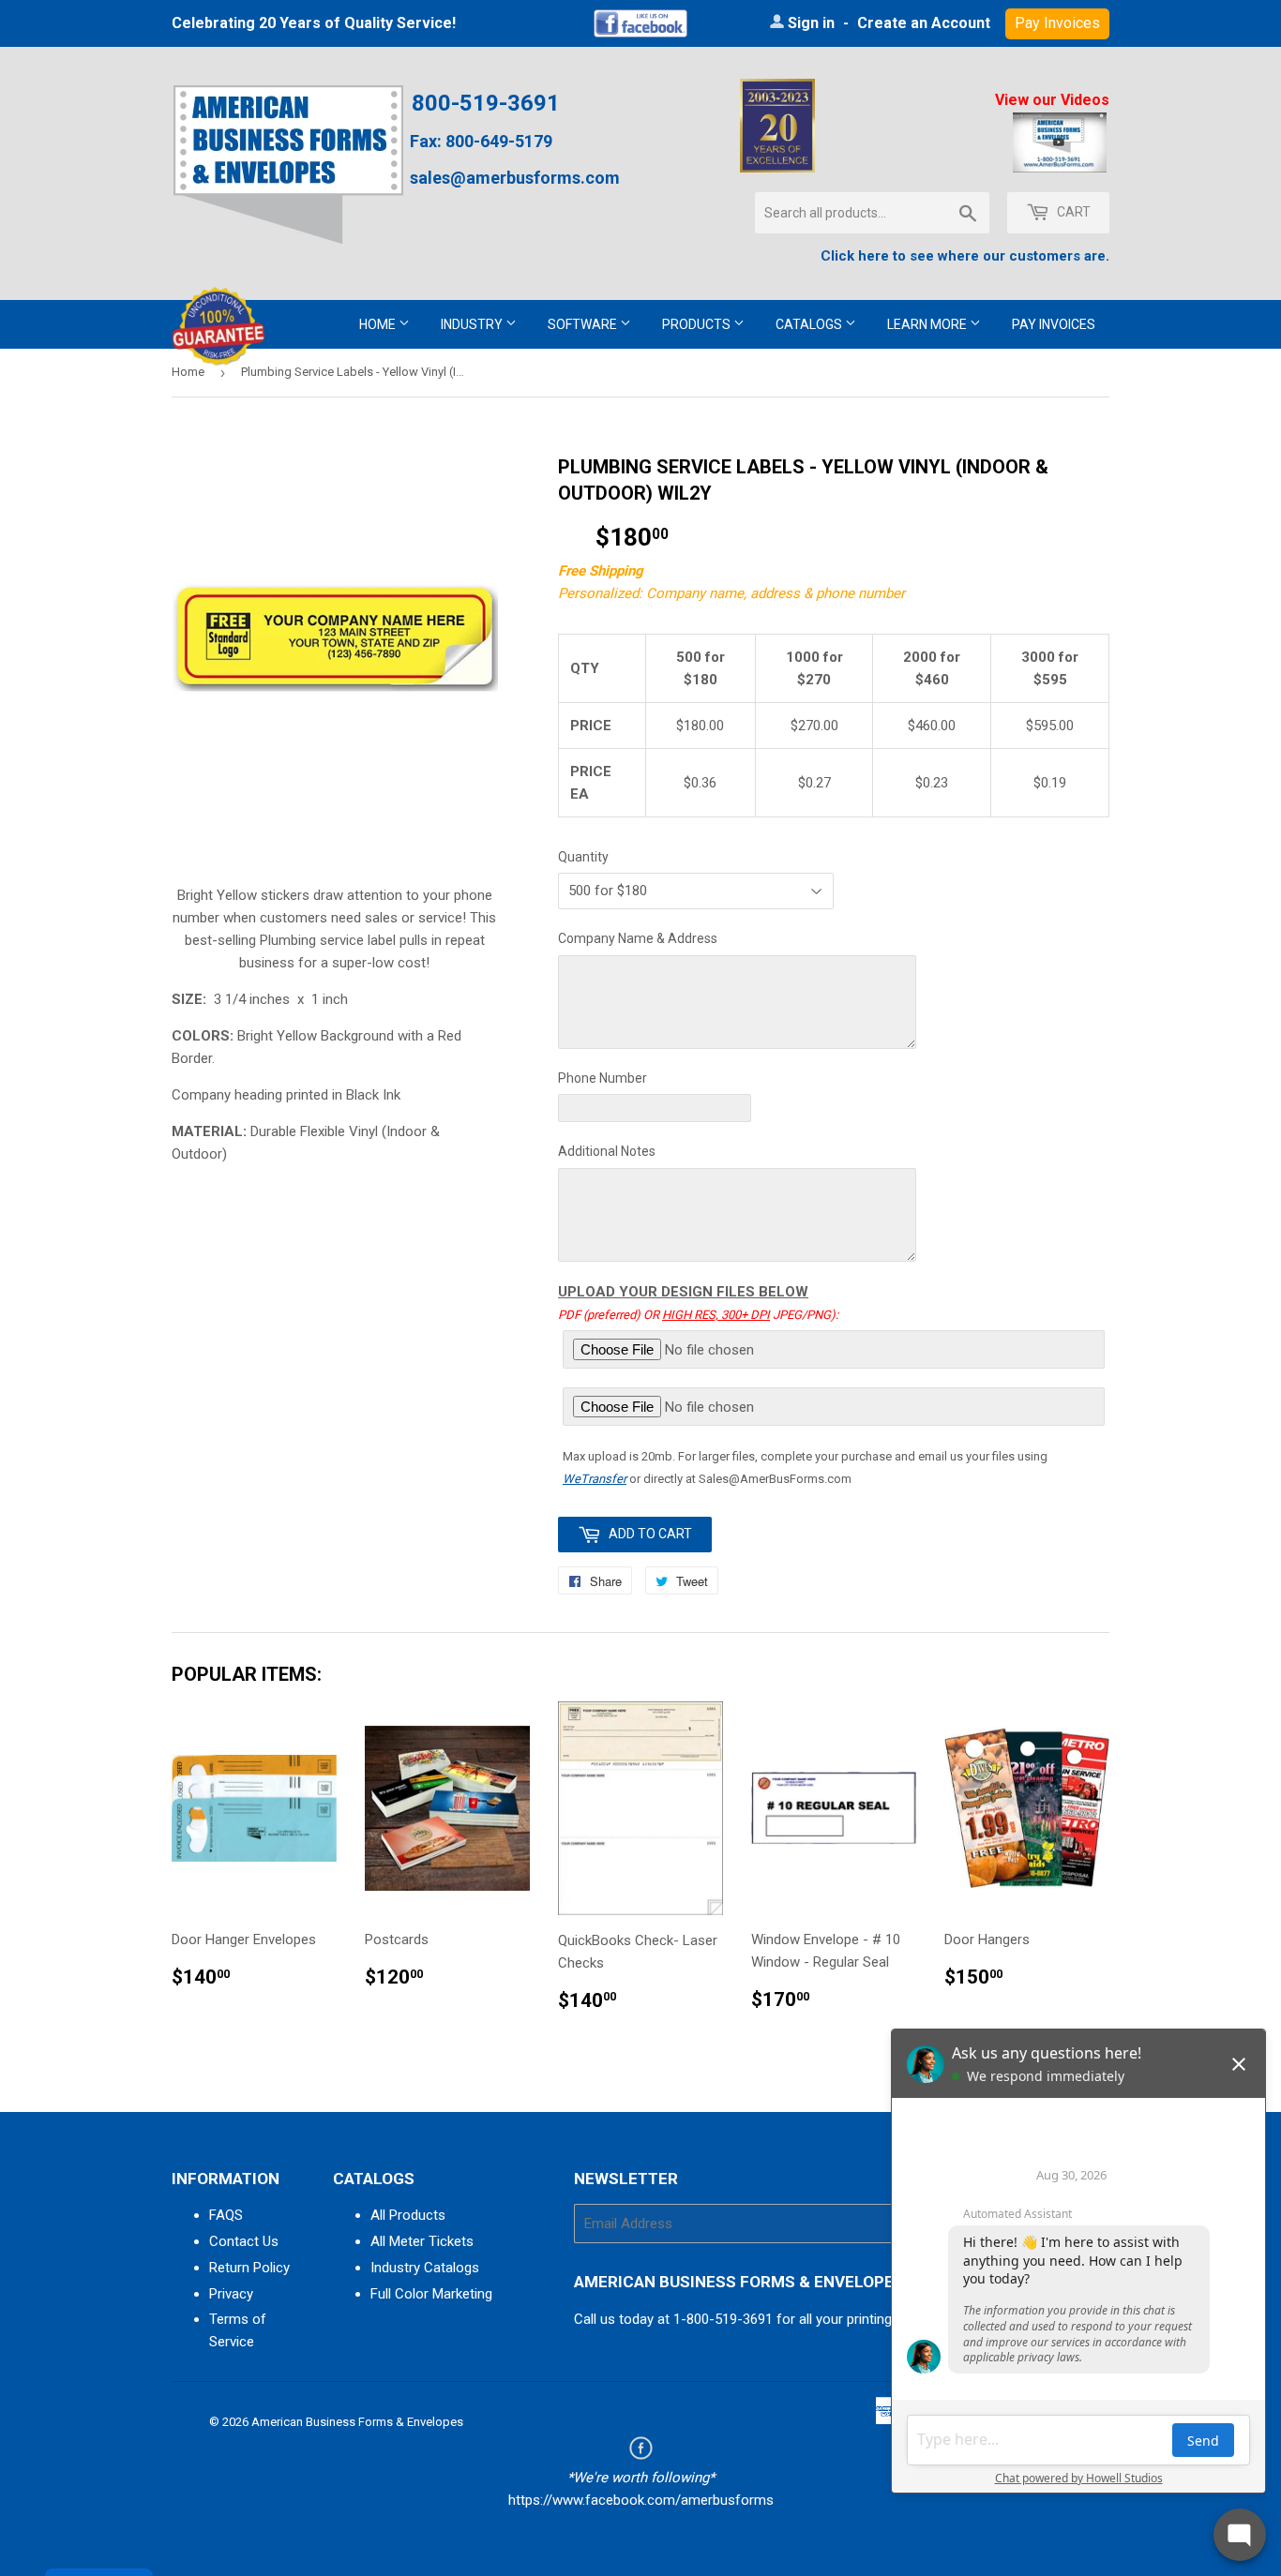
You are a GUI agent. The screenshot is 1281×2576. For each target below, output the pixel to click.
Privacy (231, 2294)
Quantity (583, 857)
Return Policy (249, 2268)
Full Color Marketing (431, 2294)
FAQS (226, 2215)
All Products (408, 2215)
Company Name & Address (638, 938)
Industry (473, 324)
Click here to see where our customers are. (965, 256)
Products (698, 324)
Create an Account (924, 23)
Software (584, 324)
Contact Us (244, 2241)
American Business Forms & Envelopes (357, 2422)
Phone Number (603, 1078)
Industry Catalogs (425, 2268)
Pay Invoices (1054, 324)
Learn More (928, 324)
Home (379, 324)
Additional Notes (607, 1151)
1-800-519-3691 (723, 2319)
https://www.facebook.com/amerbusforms (641, 2500)
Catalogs (810, 324)
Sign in (811, 23)
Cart (1072, 212)
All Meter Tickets (422, 2241)
